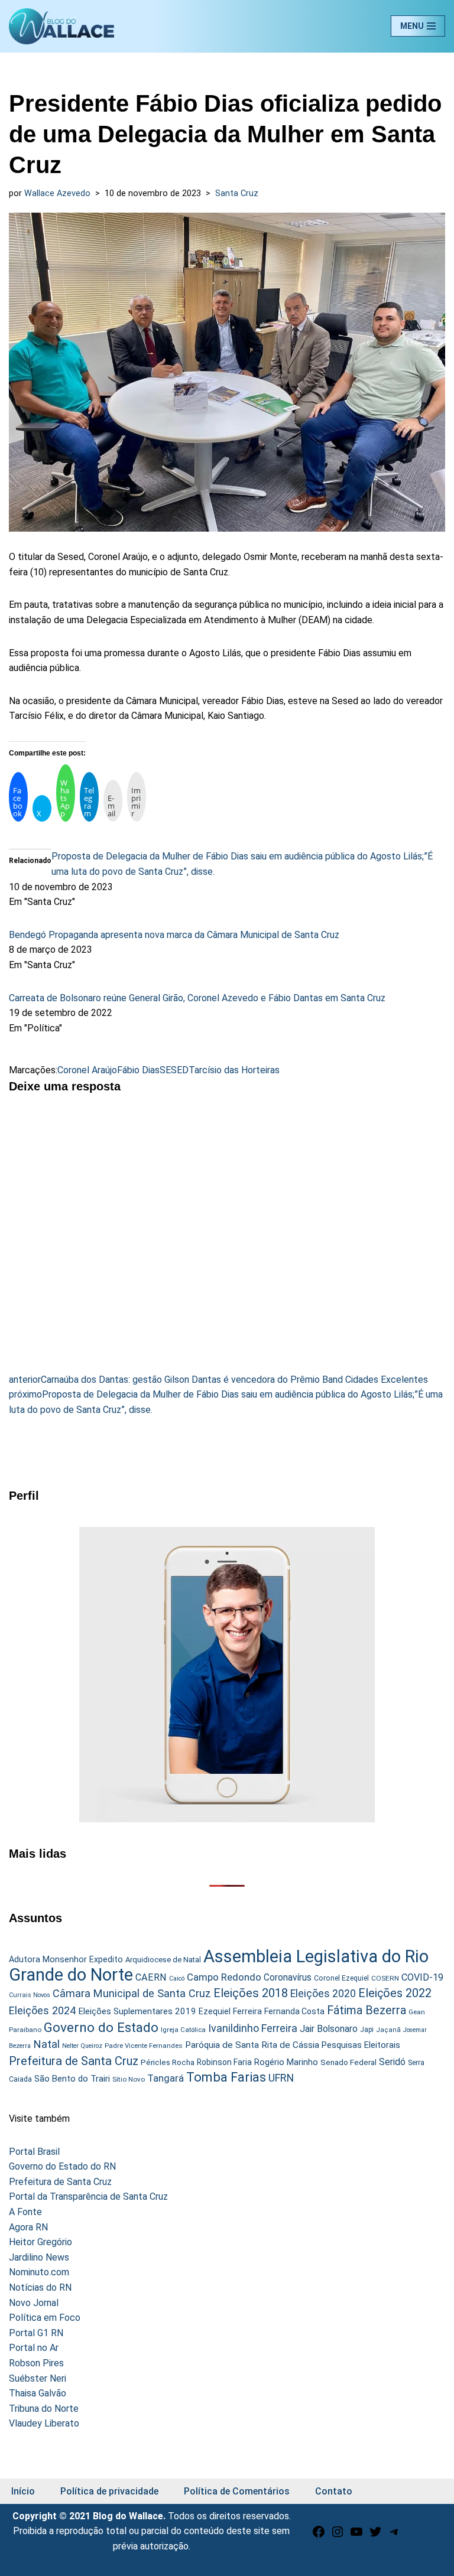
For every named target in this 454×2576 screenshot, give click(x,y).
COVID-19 (422, 1977)
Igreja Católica (183, 2030)
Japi (367, 2030)
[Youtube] (356, 2536)
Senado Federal (348, 2062)
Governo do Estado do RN (62, 2166)
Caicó (177, 1979)
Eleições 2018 (251, 1993)
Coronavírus (288, 1978)
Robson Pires (36, 2363)
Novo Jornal (34, 2303)
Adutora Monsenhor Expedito (66, 1960)
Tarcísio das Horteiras (234, 1070)
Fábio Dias (138, 1070)
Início (23, 2491)
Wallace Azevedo (57, 193)
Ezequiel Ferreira (230, 2011)
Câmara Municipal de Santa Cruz (132, 1993)
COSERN (385, 1978)
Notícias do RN (40, 2287)
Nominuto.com (39, 2272)
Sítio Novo (129, 2079)
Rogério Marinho (286, 2062)
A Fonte (25, 2212)
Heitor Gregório (40, 2242)
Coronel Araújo (87, 1070)
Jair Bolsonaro (329, 2029)
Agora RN (28, 2227)
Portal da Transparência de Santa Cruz (88, 2196)
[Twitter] (375, 2536)
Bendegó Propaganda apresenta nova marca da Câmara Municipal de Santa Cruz (174, 935)
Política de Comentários (237, 2491)
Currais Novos (30, 1995)
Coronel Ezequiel (341, 1978)
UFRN (281, 2078)
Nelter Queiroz (82, 2046)
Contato (334, 2491)
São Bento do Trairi (72, 2079)
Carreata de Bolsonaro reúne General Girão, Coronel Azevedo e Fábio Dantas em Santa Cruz (197, 998)
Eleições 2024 (42, 2010)
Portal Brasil (34, 2152)
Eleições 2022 (395, 1993)
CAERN (151, 1977)
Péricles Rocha (168, 2062)
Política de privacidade (109, 2491)
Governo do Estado (101, 2028)
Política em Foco (45, 2318)
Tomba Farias (226, 2077)
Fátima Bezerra (367, 2010)
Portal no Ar (34, 2348)
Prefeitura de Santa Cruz (74, 2061)
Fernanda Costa (294, 2011)
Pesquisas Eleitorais (361, 2045)
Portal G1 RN (36, 2333)
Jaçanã (388, 2030)
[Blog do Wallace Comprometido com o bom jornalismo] (61, 26)
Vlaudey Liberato (44, 2423)
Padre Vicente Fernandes (144, 2046)
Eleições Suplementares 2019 (137, 2011)
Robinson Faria (224, 2062)
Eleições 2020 (323, 1994)
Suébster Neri (38, 2378)
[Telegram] (394, 2536)
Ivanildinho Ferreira (253, 2028)
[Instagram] (338, 2536)
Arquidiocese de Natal (163, 1960)
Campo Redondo (224, 1977)
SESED (174, 1070)
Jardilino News (39, 2257)
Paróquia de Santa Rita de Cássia (252, 2045)
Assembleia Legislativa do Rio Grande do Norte (219, 1966)
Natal (46, 2044)
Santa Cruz (237, 193)
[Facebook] (319, 2536)
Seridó (392, 2062)
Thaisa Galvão (38, 2393)
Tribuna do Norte (44, 2409)
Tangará (166, 2078)
